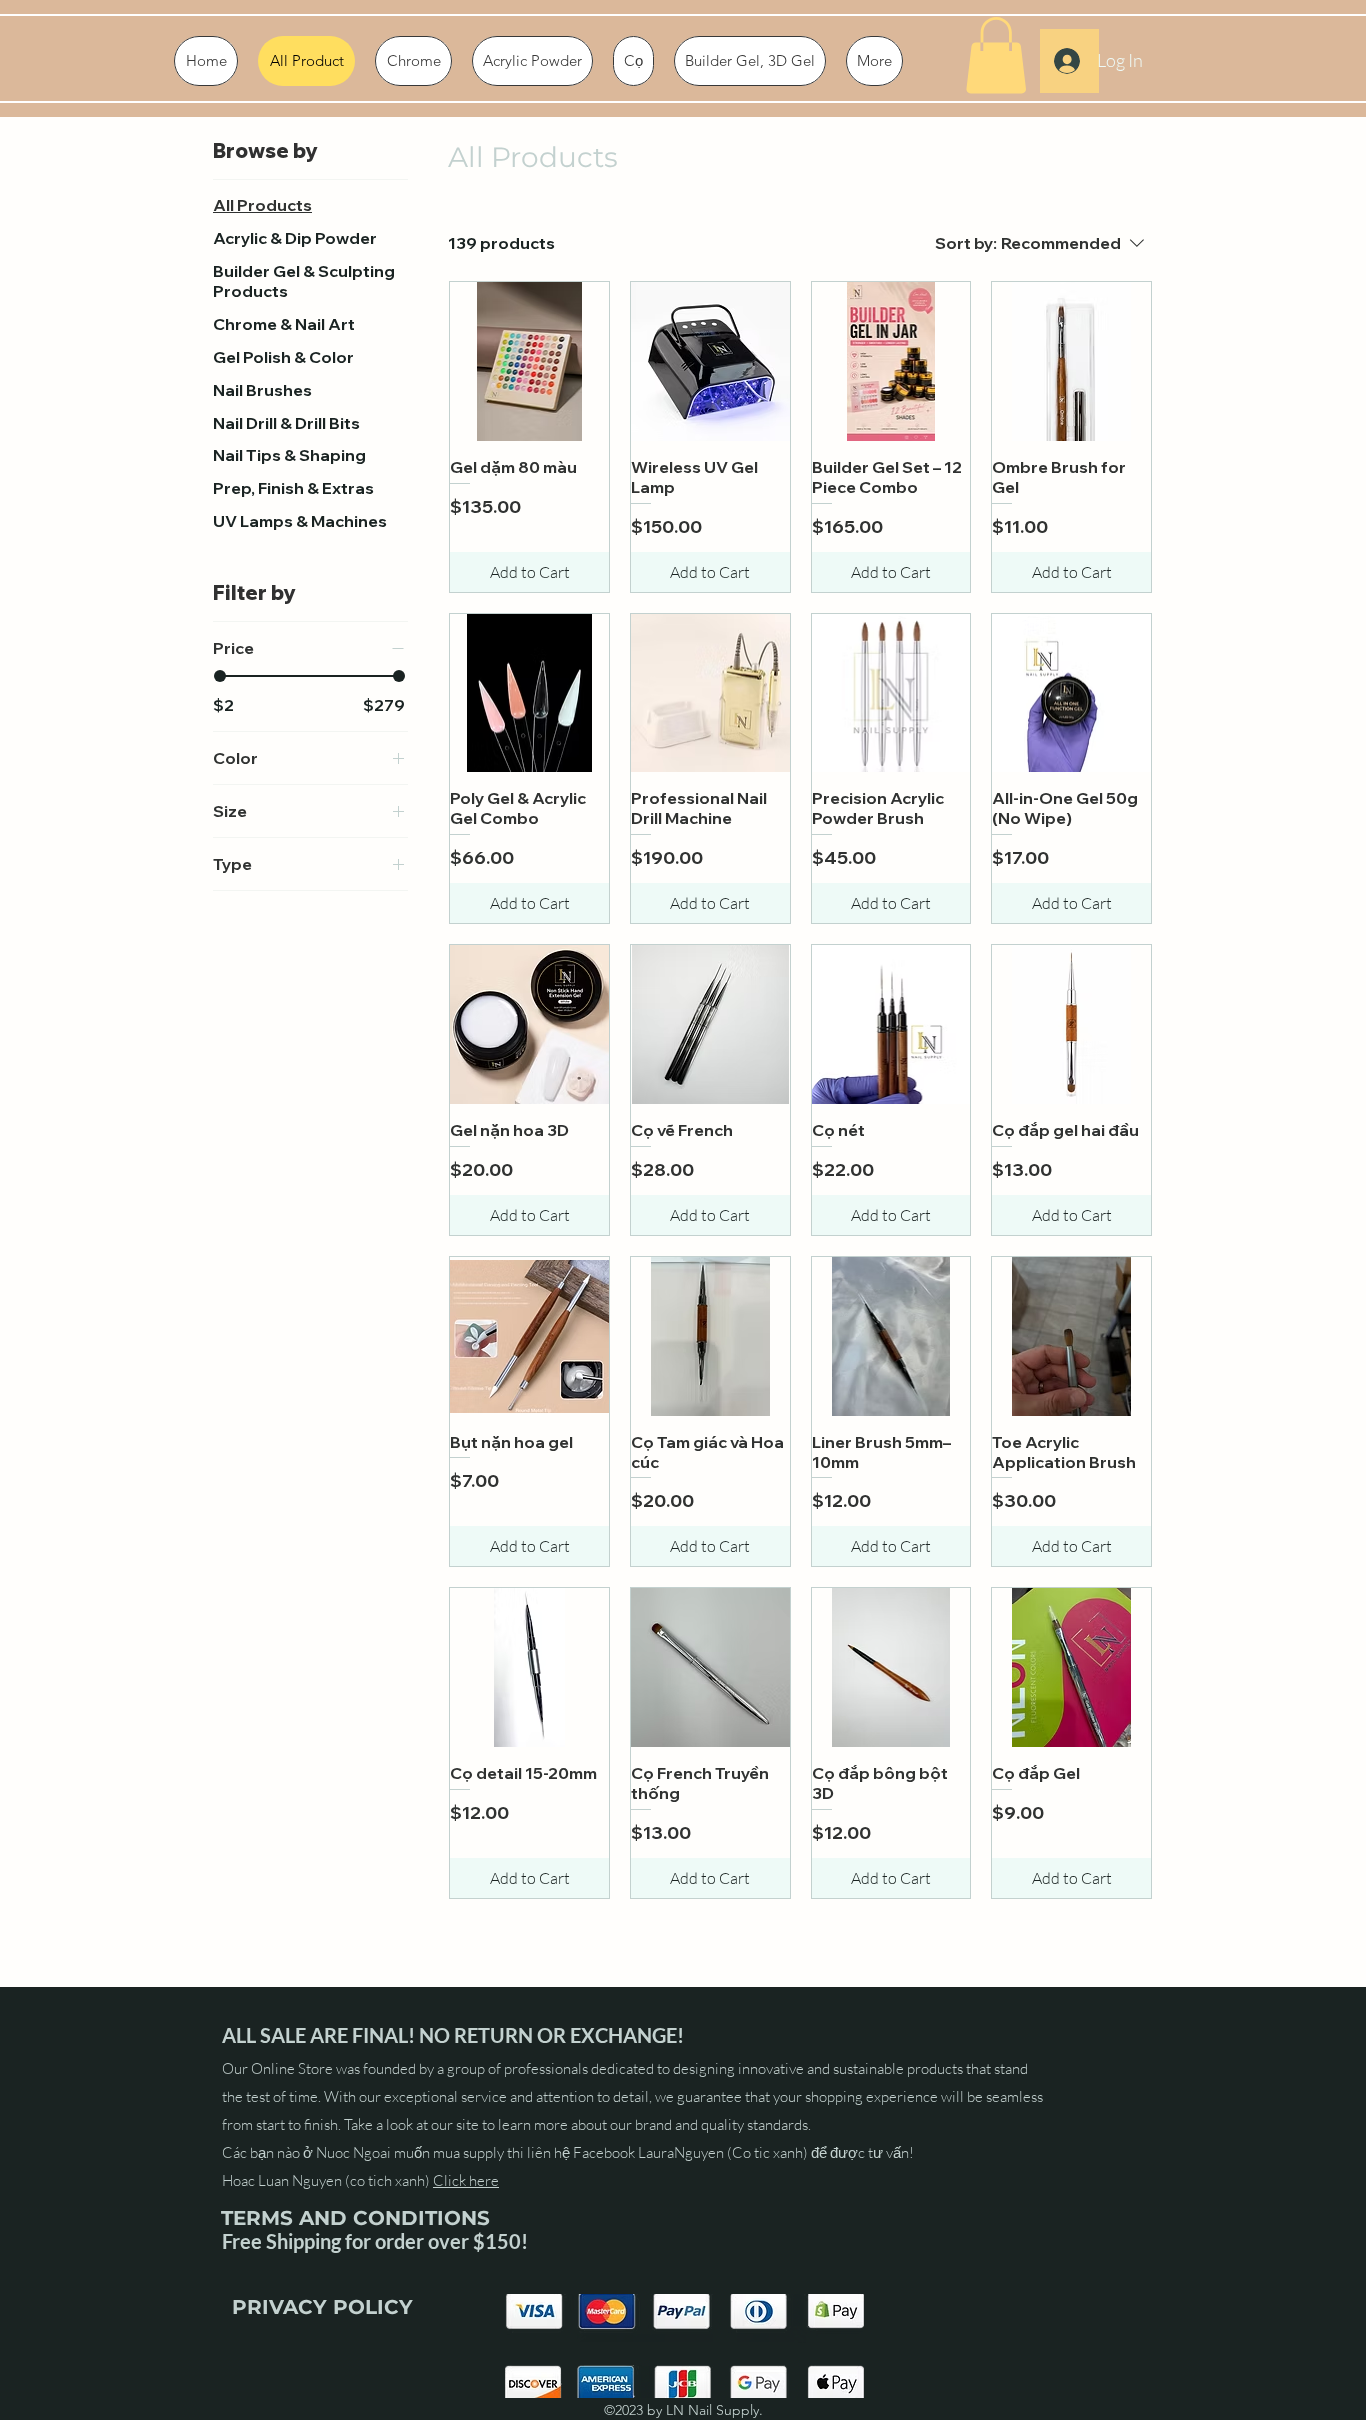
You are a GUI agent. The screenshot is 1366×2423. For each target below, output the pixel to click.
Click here (466, 2180)
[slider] (220, 676)
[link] (996, 55)
